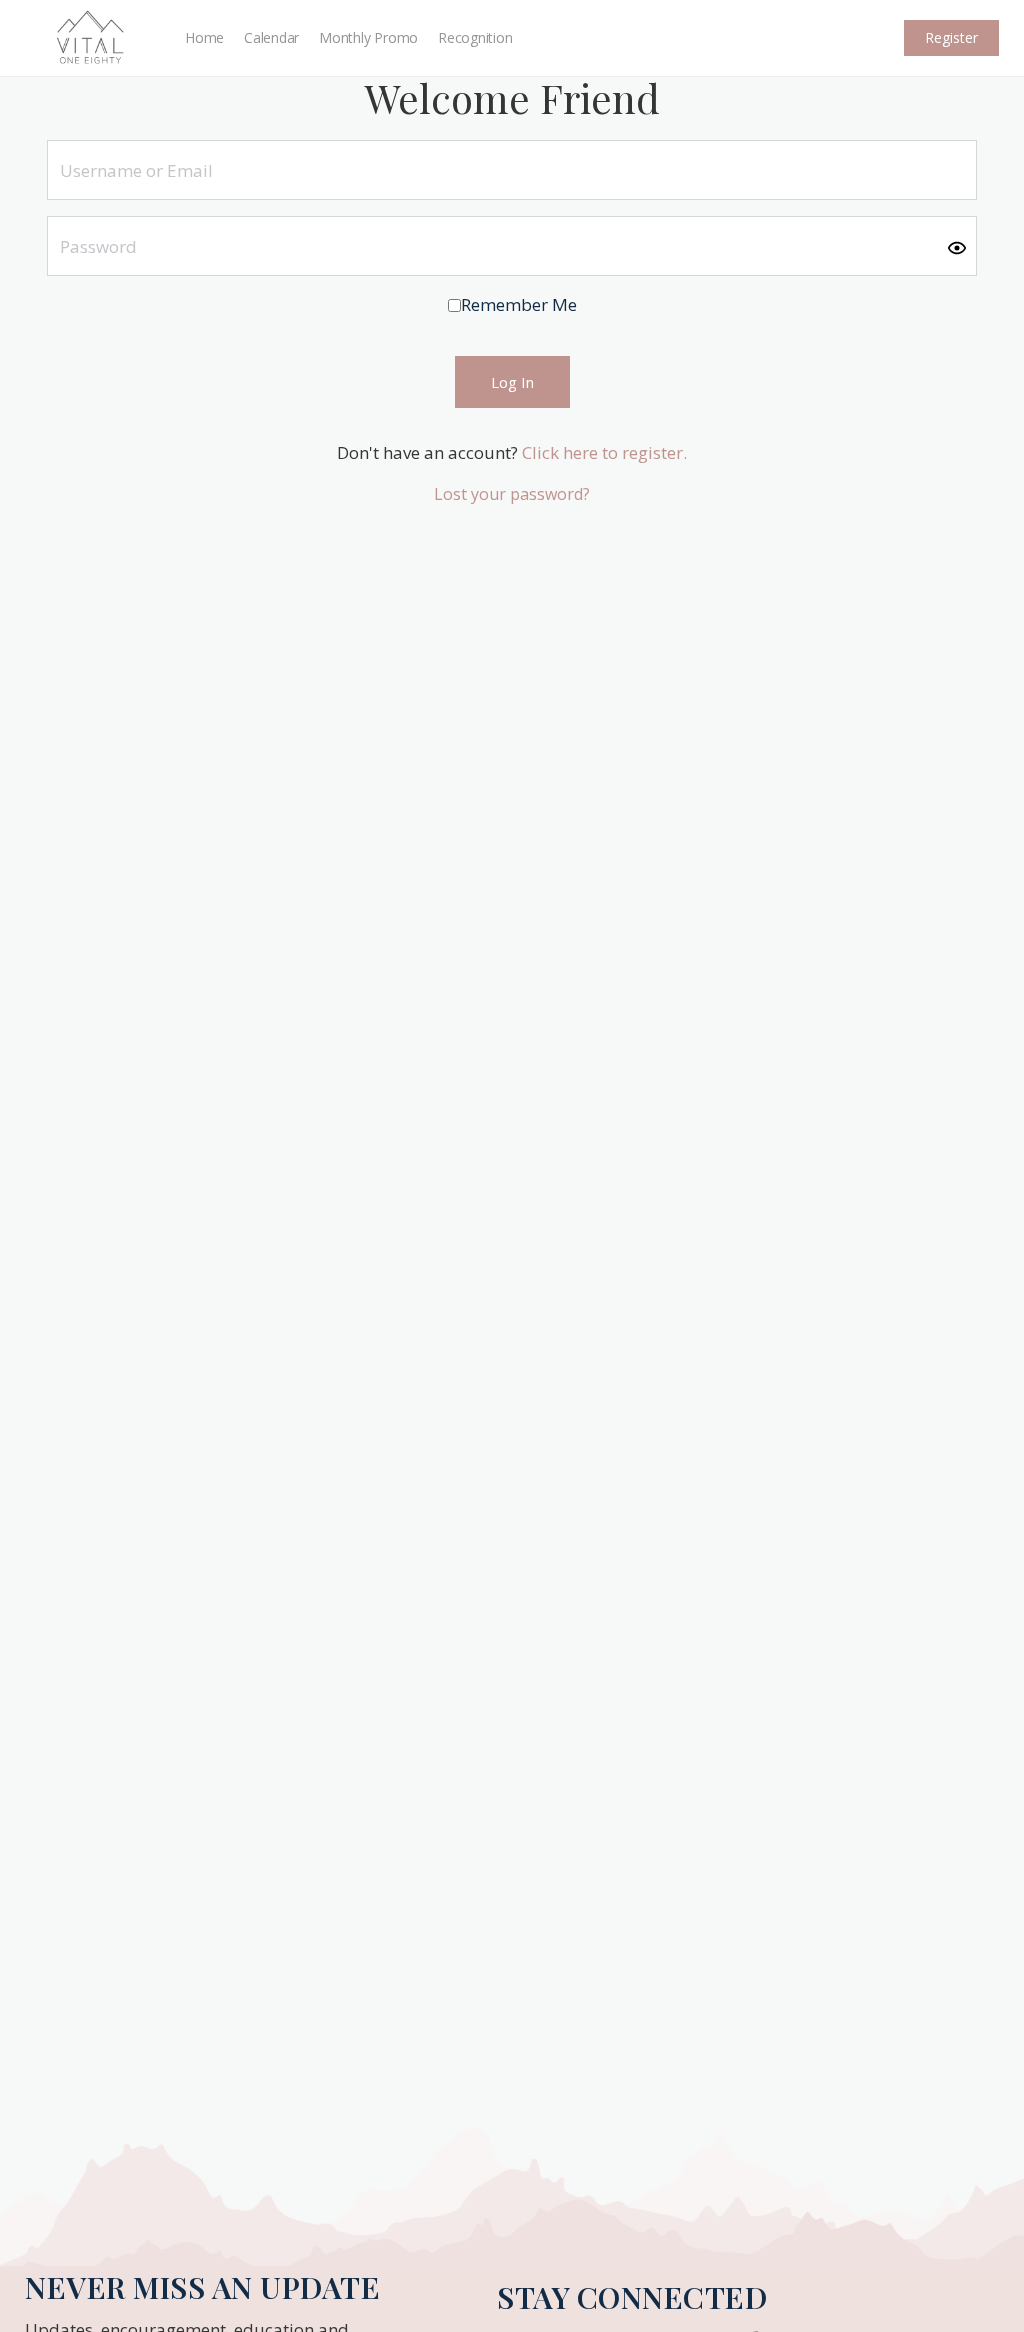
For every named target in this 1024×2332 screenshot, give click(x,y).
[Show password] (957, 247)
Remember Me (519, 304)
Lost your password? (512, 494)
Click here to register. (604, 452)
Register (951, 37)
